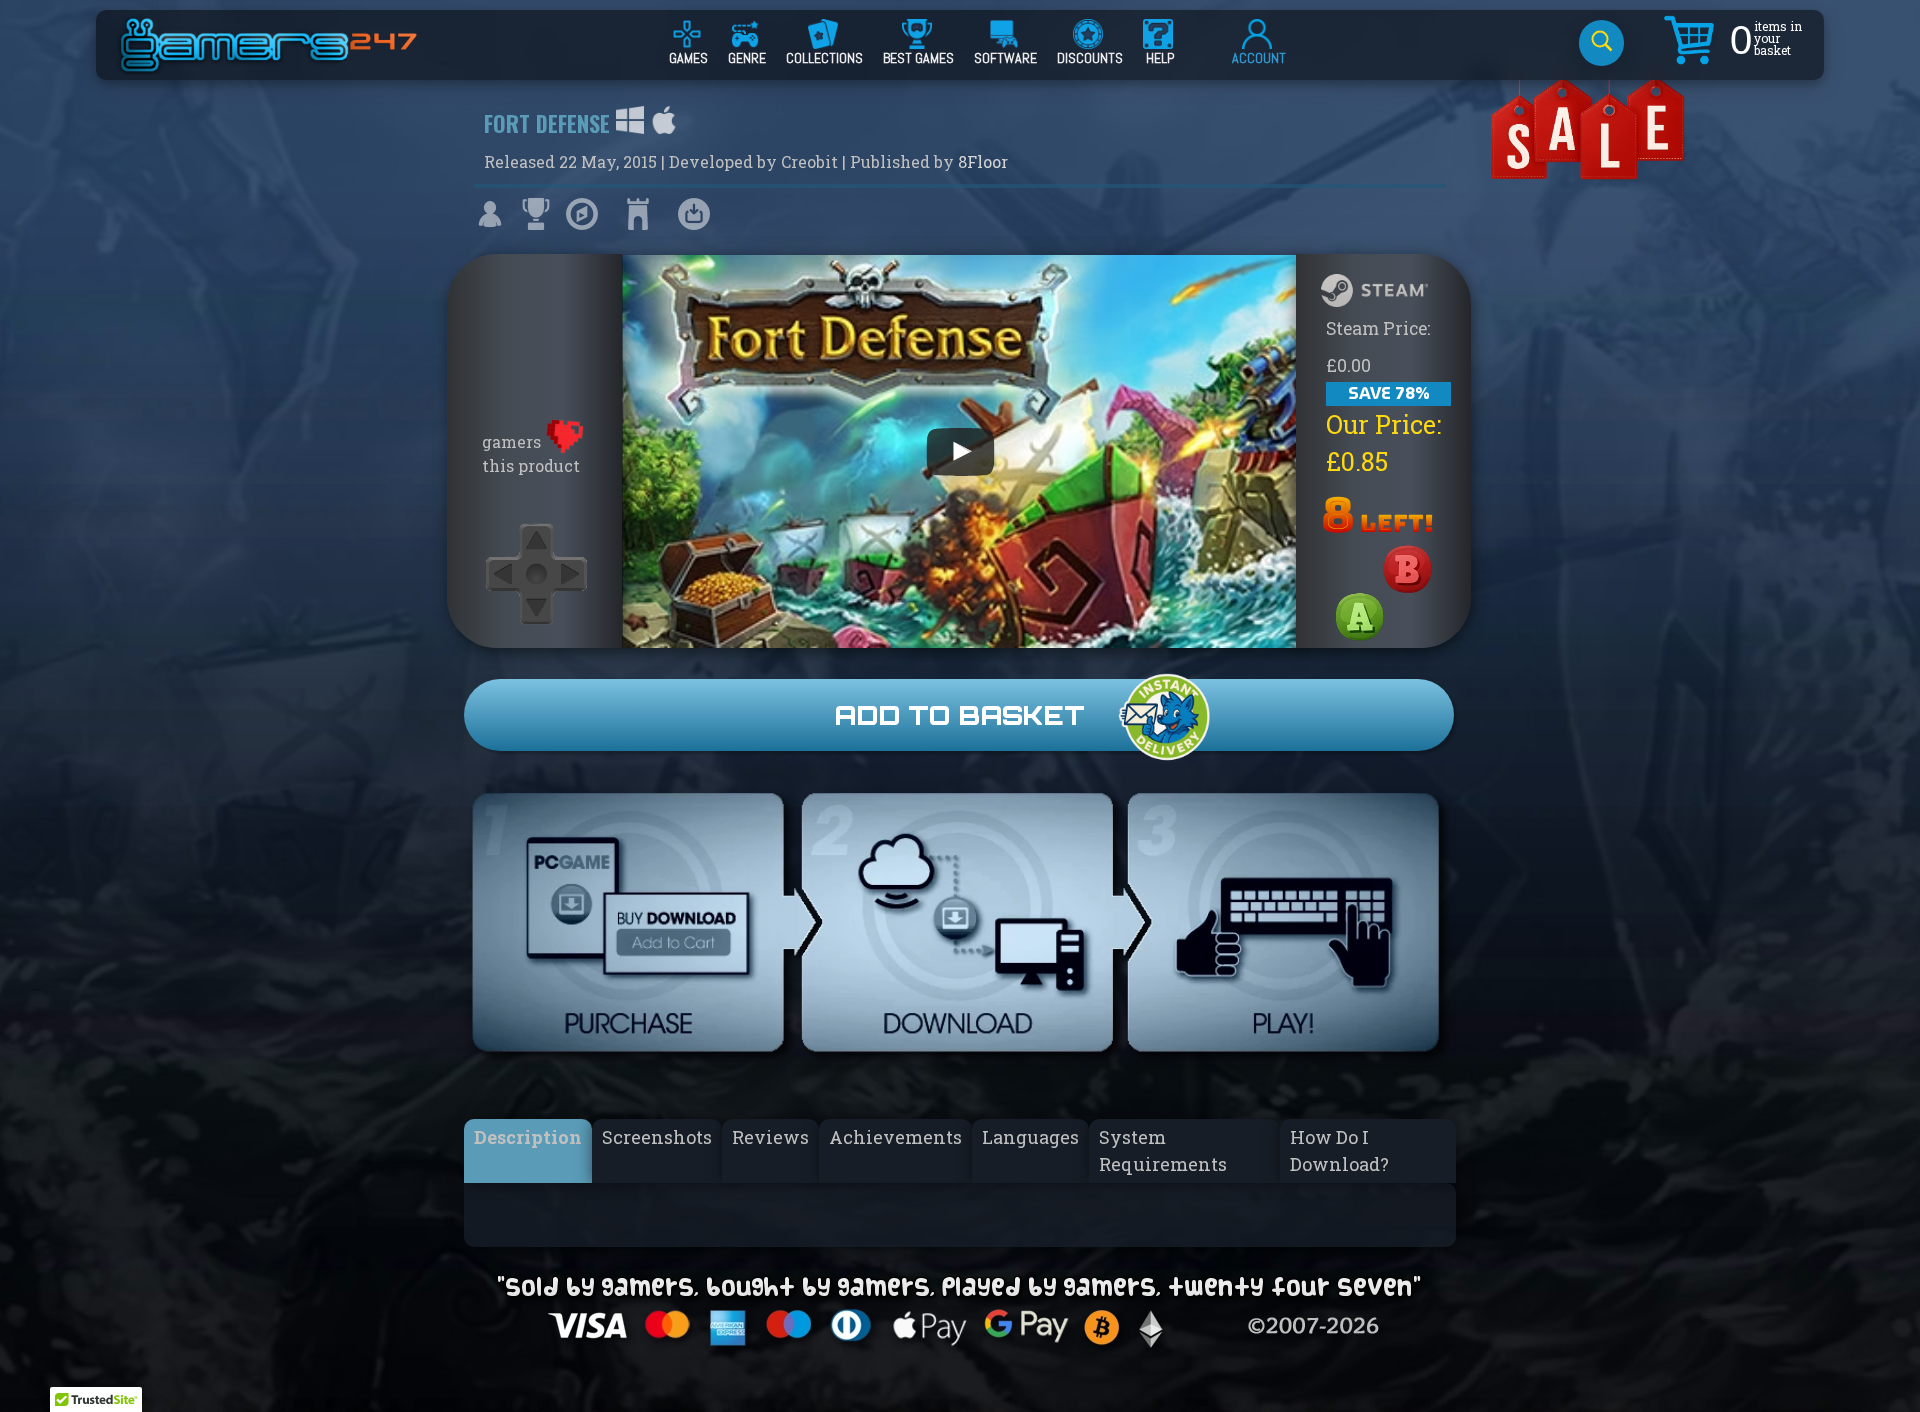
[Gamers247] (291, 63)
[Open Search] (1601, 43)
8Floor (983, 161)
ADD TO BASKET (959, 715)
